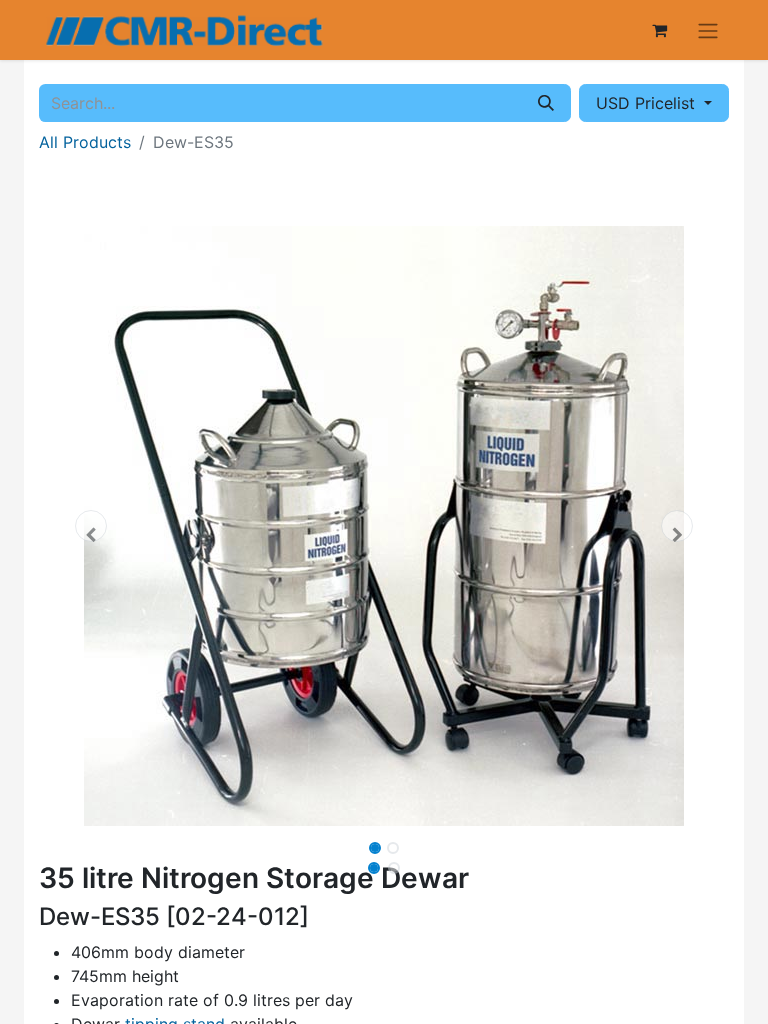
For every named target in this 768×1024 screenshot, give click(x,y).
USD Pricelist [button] (648, 103)
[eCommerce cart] (659, 30)
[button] (91, 526)
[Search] (546, 103)
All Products (85, 142)
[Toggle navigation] (708, 30)
